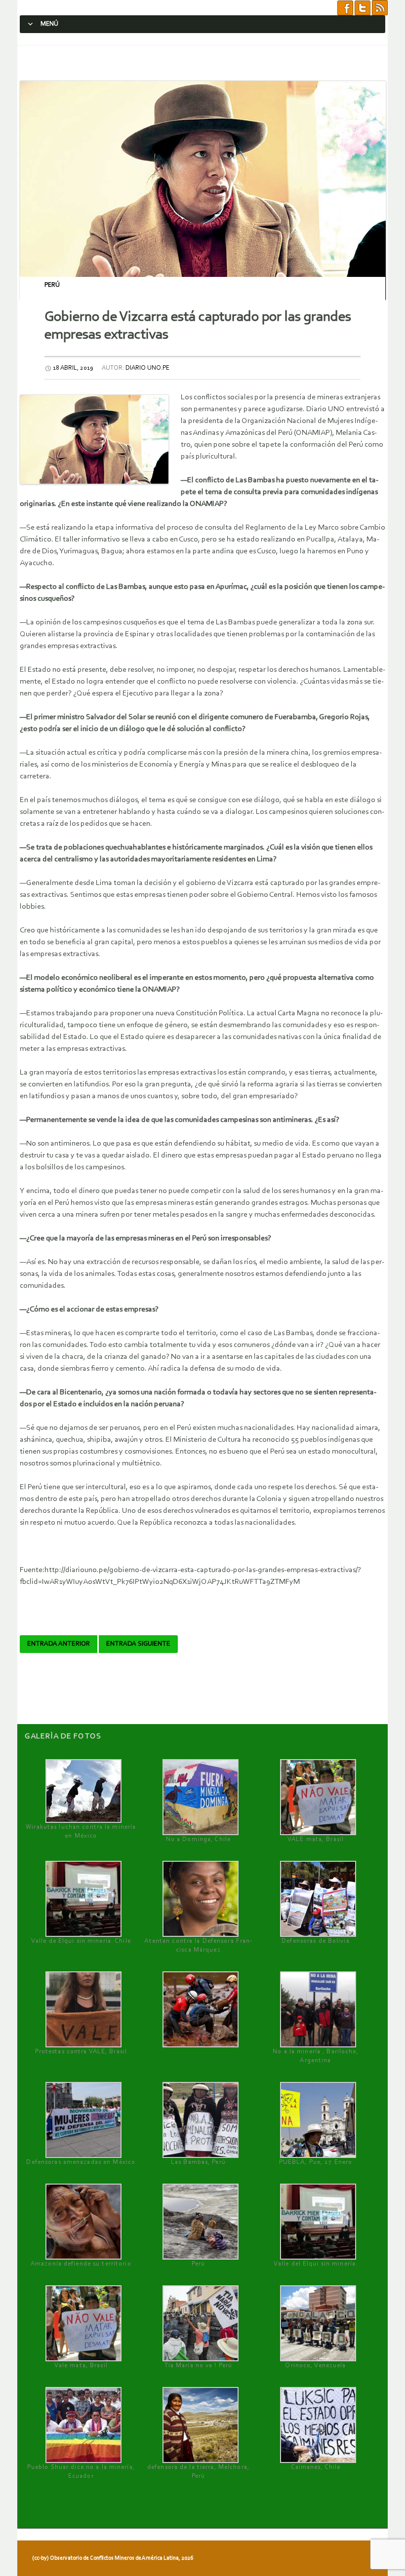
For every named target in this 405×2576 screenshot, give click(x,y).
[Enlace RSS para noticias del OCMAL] (380, 7)
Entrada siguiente (138, 1644)
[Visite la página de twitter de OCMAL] (363, 7)
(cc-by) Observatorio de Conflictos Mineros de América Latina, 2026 (113, 2558)
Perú (52, 285)
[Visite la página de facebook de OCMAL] (345, 7)
